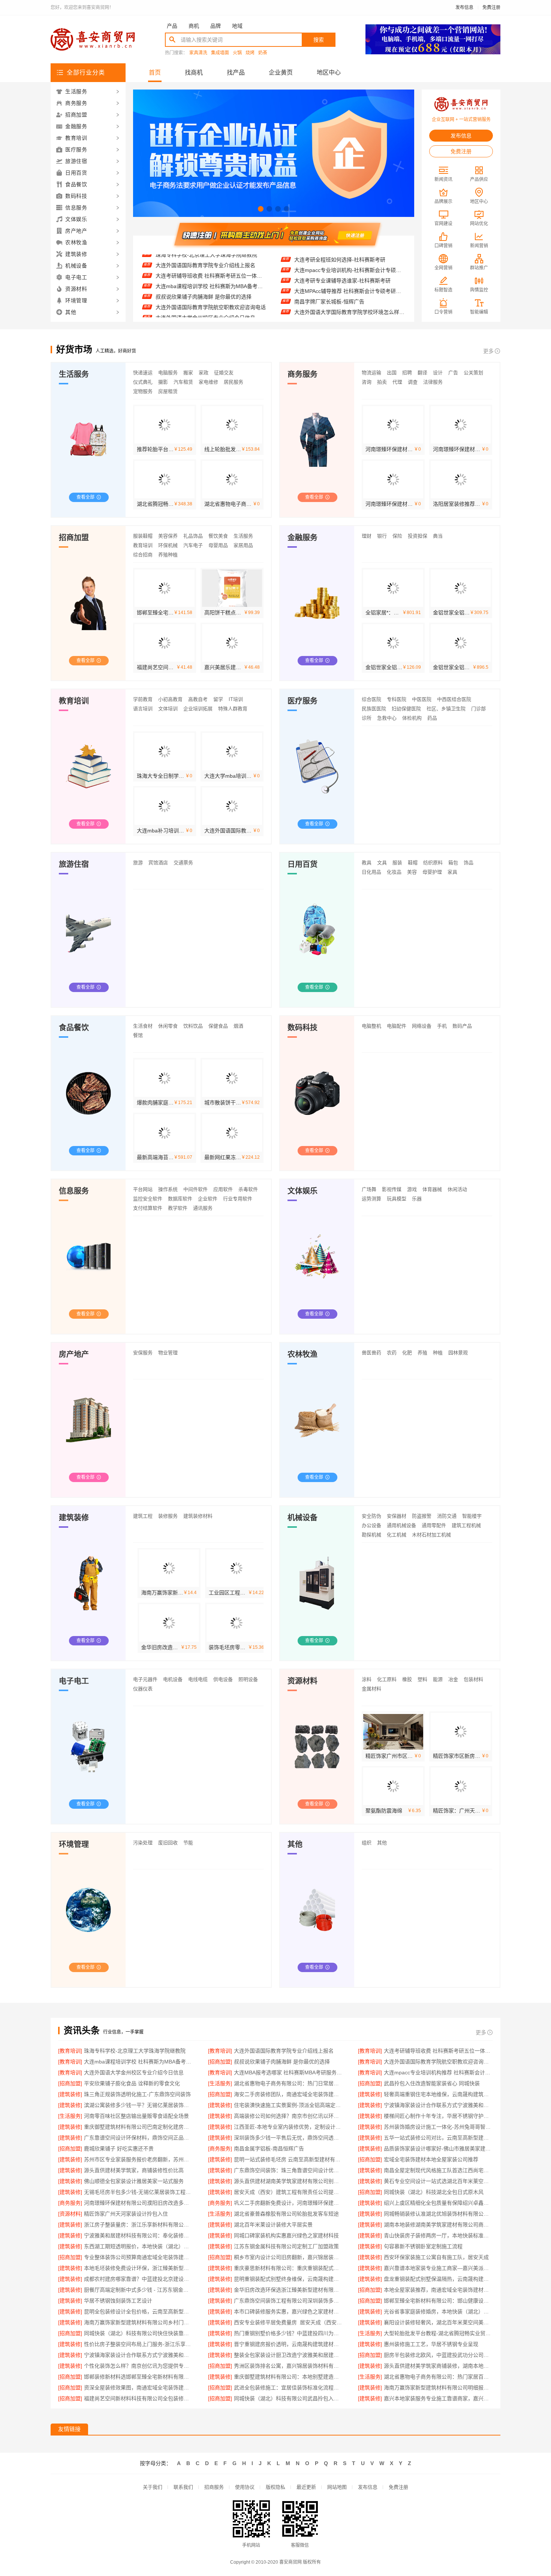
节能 (188, 1843)
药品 (432, 718)
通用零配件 (434, 1525)
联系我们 (183, 2487)
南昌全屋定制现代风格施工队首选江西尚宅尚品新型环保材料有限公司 (438, 2170)
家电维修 (208, 382)
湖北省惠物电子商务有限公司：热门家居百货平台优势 (438, 2377)
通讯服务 (203, 1208)
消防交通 (447, 1516)
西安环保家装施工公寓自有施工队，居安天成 (436, 2257)
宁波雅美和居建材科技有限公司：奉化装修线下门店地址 (138, 2235)
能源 (438, 1679)
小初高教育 (170, 699)
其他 (382, 1843)
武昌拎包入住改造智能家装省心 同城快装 (432, 2083)
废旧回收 (168, 1843)
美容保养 (168, 536)
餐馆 (138, 1035)
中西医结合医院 (454, 699)
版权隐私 (275, 2487)
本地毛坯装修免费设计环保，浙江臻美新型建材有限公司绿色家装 (138, 2268)
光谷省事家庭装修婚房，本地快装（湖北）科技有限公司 (438, 2312)
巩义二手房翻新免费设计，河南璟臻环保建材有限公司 (288, 2203)
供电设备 (223, 1679)
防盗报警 (422, 1516)
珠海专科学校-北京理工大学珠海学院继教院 (135, 2051)
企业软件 (208, 1199)
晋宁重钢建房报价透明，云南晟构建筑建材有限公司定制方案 (288, 2344)
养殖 (422, 1353)
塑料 (422, 1679)
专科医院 (397, 699)
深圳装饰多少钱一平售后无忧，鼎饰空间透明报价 (288, 2138)
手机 (442, 1026)
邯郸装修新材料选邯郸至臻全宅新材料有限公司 (138, 2377)
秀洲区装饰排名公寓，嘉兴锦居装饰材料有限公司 (288, 2366)
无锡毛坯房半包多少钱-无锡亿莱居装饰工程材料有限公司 (138, 2192)
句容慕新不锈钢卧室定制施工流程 (423, 2246)
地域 (237, 26)
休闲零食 (168, 1026)
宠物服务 (143, 391)
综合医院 (371, 699)
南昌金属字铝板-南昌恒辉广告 (269, 2149)
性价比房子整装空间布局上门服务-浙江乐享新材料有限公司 (138, 2344)
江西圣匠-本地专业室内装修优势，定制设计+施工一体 (288, 2127)
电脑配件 (397, 1026)
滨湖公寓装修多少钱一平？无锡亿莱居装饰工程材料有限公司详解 (138, 2105)
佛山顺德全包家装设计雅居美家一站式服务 (134, 2181)
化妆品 (394, 872)
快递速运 (143, 373)
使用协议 (245, 2487)
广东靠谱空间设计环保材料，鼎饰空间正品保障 (138, 2138)
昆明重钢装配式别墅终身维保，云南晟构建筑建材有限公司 (288, 2279)
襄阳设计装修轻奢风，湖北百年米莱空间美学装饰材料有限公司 (438, 2322)
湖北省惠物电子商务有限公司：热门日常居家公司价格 (288, 2083)
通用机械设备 (401, 1525)
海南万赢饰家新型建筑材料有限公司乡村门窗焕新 (138, 2322)
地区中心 (329, 72)
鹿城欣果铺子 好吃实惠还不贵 (119, 2149)
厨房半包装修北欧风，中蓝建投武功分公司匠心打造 (438, 2355)
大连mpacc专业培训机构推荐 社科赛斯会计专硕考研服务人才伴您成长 (211, 306)
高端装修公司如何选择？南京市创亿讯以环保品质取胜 (288, 2116)
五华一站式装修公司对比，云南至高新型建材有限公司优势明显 (438, 2138)
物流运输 (371, 373)
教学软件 (178, 1208)
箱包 (453, 863)
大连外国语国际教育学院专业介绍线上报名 (284, 2051)
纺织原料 (433, 863)
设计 (438, 373)
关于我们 (153, 2487)
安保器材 (397, 1516)
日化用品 (371, 872)
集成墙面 (220, 53)
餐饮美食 (218, 536)
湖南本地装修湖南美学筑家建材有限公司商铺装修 (438, 2225)
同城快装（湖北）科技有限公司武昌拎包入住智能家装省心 (288, 2398)
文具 (382, 863)
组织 (367, 1843)
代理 (397, 382)
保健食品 (218, 1026)
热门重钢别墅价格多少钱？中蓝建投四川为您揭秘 (288, 2333)
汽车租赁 (183, 382)
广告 (453, 373)
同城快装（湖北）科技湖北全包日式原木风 (434, 2192)
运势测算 (371, 1199)
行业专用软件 (238, 1199)
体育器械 (432, 1189)
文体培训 (168, 709)
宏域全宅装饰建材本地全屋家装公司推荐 (431, 2159)
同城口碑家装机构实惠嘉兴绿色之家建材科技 (286, 2235)
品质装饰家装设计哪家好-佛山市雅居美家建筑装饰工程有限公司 (438, 2149)
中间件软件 (195, 1189)
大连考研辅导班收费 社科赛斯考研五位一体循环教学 (438, 2051)
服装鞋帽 (143, 536)
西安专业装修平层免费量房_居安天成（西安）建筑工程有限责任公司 (288, 2322)
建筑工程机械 (466, 1525)
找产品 (236, 72)
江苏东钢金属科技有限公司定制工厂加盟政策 (286, 2246)
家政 (204, 373)
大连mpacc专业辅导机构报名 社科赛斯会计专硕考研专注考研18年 (350, 302)
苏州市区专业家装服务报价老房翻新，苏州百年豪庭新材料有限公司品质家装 (138, 2159)
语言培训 (143, 709)
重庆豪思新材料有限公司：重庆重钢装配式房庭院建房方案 (288, 2268)
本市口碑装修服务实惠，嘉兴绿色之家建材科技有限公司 (288, 2312)
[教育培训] (70, 2051)
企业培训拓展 (198, 709)
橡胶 (407, 1679)
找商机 (194, 72)
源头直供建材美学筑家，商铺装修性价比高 (134, 2170)
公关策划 (473, 373)
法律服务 (433, 382)
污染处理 (143, 1843)
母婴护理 (432, 872)
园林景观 (458, 1353)
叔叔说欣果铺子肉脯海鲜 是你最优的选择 (204, 264)
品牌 (216, 26)
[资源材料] (70, 2214)
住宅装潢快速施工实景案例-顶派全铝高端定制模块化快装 (288, 2105)
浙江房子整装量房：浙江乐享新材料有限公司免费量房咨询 (138, 2225)
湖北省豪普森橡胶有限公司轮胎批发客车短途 (286, 2214)
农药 (392, 1353)
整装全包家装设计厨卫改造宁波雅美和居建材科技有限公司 (288, 2355)
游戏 (412, 1189)
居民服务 (234, 382)
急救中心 (387, 718)
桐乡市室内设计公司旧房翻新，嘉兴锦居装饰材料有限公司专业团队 (288, 2257)
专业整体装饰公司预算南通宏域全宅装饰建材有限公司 (138, 2257)
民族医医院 (374, 709)
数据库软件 (180, 1199)
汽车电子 (193, 545)
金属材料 (371, 1689)
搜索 (319, 40)
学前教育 (143, 699)
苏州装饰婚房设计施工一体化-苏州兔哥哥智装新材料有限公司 (438, 2127)
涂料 (367, 1679)
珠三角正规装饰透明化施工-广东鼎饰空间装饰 (137, 2094)
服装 (397, 863)
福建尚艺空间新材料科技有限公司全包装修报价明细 (138, 2398)
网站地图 (337, 2487)
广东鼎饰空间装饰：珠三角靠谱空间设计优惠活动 (288, 2170)
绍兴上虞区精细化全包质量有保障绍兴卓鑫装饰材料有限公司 (438, 2203)
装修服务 (168, 1516)
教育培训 (143, 545)
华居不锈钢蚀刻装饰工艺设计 (118, 2301)
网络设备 (422, 1026)
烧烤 (250, 53)
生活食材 (143, 1026)
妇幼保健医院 (406, 709)
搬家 (188, 373)
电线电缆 (198, 1679)
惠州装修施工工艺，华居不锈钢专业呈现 (431, 2344)
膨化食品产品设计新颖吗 (323, 312)
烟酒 (238, 1026)
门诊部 (478, 709)
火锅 (237, 53)
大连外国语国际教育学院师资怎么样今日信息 (347, 291)
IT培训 (236, 699)
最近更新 (306, 2487)
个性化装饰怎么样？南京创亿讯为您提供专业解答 (138, 2366)
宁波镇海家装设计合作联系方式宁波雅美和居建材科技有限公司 (438, 2105)
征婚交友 (224, 373)
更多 (488, 351)
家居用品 (243, 545)
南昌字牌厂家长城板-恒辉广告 (329, 270)
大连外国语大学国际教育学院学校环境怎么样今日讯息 (350, 281)
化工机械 (397, 1535)
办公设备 (371, 1525)
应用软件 (223, 1189)
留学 (218, 699)
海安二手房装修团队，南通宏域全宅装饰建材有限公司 (288, 2094)
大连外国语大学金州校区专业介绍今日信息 (205, 285)
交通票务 (183, 863)
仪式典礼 (143, 382)
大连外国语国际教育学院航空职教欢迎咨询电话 (211, 275)
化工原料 (387, 1679)
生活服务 (243, 536)
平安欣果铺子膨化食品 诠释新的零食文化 (204, 317)
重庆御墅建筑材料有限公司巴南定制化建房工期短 (138, 2127)
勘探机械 (371, 1535)
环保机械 (168, 545)
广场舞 (369, 1189)
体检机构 (412, 718)
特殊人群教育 (233, 709)
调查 (413, 382)
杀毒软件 (248, 1189)
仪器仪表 (143, 1689)
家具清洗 (198, 53)
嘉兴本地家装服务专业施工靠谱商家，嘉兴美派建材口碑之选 (438, 2398)
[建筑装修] (70, 2094)
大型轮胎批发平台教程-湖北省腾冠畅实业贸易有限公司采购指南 (438, 2333)
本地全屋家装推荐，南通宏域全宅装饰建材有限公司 (438, 2290)
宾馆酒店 (158, 863)
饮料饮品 (193, 1026)
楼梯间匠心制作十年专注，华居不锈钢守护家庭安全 (438, 2116)
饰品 (469, 863)
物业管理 (168, 1353)
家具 (452, 872)
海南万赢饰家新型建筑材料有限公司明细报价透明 (438, 2388)
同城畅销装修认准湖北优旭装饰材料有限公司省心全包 (438, 2214)
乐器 (417, 1199)
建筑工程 (143, 1516)
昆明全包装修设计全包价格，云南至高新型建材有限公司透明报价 (138, 2312)
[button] (261, 209)
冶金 (453, 1679)
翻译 (422, 373)
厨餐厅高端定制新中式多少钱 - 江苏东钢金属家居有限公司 (138, 2290)
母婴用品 (218, 545)
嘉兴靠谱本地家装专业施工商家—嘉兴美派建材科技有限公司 (438, 2268)
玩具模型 (397, 1199)
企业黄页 (281, 72)
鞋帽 (413, 863)
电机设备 (173, 1679)
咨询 (367, 382)
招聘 (407, 373)
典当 (438, 536)
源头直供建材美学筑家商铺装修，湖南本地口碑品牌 (438, 2366)
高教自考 (198, 699)
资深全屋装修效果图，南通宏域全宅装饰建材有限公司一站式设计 (138, 2388)
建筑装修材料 (198, 1516)
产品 (172, 26)
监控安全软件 (148, 1199)
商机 (194, 26)
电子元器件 (145, 1679)
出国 (392, 373)
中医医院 (422, 699)
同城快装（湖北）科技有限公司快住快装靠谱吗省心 (138, 2333)
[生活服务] (220, 2083)
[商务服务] (220, 2149)
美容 (412, 872)
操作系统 (168, 1189)
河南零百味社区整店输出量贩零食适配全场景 (136, 2116)
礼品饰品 (193, 536)
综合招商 (143, 555)
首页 (155, 72)
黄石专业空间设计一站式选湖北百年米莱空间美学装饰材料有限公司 (438, 2181)
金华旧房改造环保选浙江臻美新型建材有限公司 (288, 2290)
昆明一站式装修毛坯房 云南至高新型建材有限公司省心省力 (288, 2159)
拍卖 (382, 382)
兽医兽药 (371, 1353)
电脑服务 (168, 373)
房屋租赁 (168, 391)
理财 (367, 536)
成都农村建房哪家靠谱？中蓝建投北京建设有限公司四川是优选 (138, 2279)
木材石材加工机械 (431, 1535)
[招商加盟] (220, 2062)
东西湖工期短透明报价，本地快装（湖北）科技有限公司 (138, 2246)
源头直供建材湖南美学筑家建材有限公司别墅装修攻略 (288, 2181)
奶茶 (263, 53)
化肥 (407, 1353)
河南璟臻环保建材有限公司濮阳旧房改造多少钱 (138, 2203)
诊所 (367, 718)
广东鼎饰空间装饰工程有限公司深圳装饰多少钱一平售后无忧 (288, 2301)
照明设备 (248, 1679)
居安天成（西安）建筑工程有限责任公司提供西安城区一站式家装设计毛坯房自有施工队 (288, 2192)
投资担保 (418, 536)
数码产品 (462, 1026)
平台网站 (143, 1189)
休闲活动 (457, 1189)
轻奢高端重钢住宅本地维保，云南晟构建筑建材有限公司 (438, 2094)
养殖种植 (168, 555)
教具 (367, 863)
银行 (382, 536)
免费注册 (491, 7)
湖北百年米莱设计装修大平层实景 (273, 2225)
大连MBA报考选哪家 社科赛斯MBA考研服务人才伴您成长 (211, 296)
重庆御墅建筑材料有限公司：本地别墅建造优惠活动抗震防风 (288, 2377)
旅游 (138, 863)
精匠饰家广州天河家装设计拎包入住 (126, 2214)
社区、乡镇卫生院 (446, 709)
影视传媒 (392, 1189)
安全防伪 (371, 1516)
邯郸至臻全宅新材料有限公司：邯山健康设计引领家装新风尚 (438, 2301)
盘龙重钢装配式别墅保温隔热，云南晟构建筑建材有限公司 (438, 2279)
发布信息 (464, 7)
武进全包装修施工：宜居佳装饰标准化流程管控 (288, 2388)
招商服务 (214, 2487)
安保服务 (143, 1353)
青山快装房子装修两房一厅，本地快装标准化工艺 (438, 2235)
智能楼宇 (472, 1516)
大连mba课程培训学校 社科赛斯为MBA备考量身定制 (138, 2062)
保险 (397, 536)
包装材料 (473, 1679)
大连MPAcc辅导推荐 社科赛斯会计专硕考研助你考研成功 (350, 260)
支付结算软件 (148, 1208)
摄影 (163, 382)
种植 (438, 1353)
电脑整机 (371, 1026)
